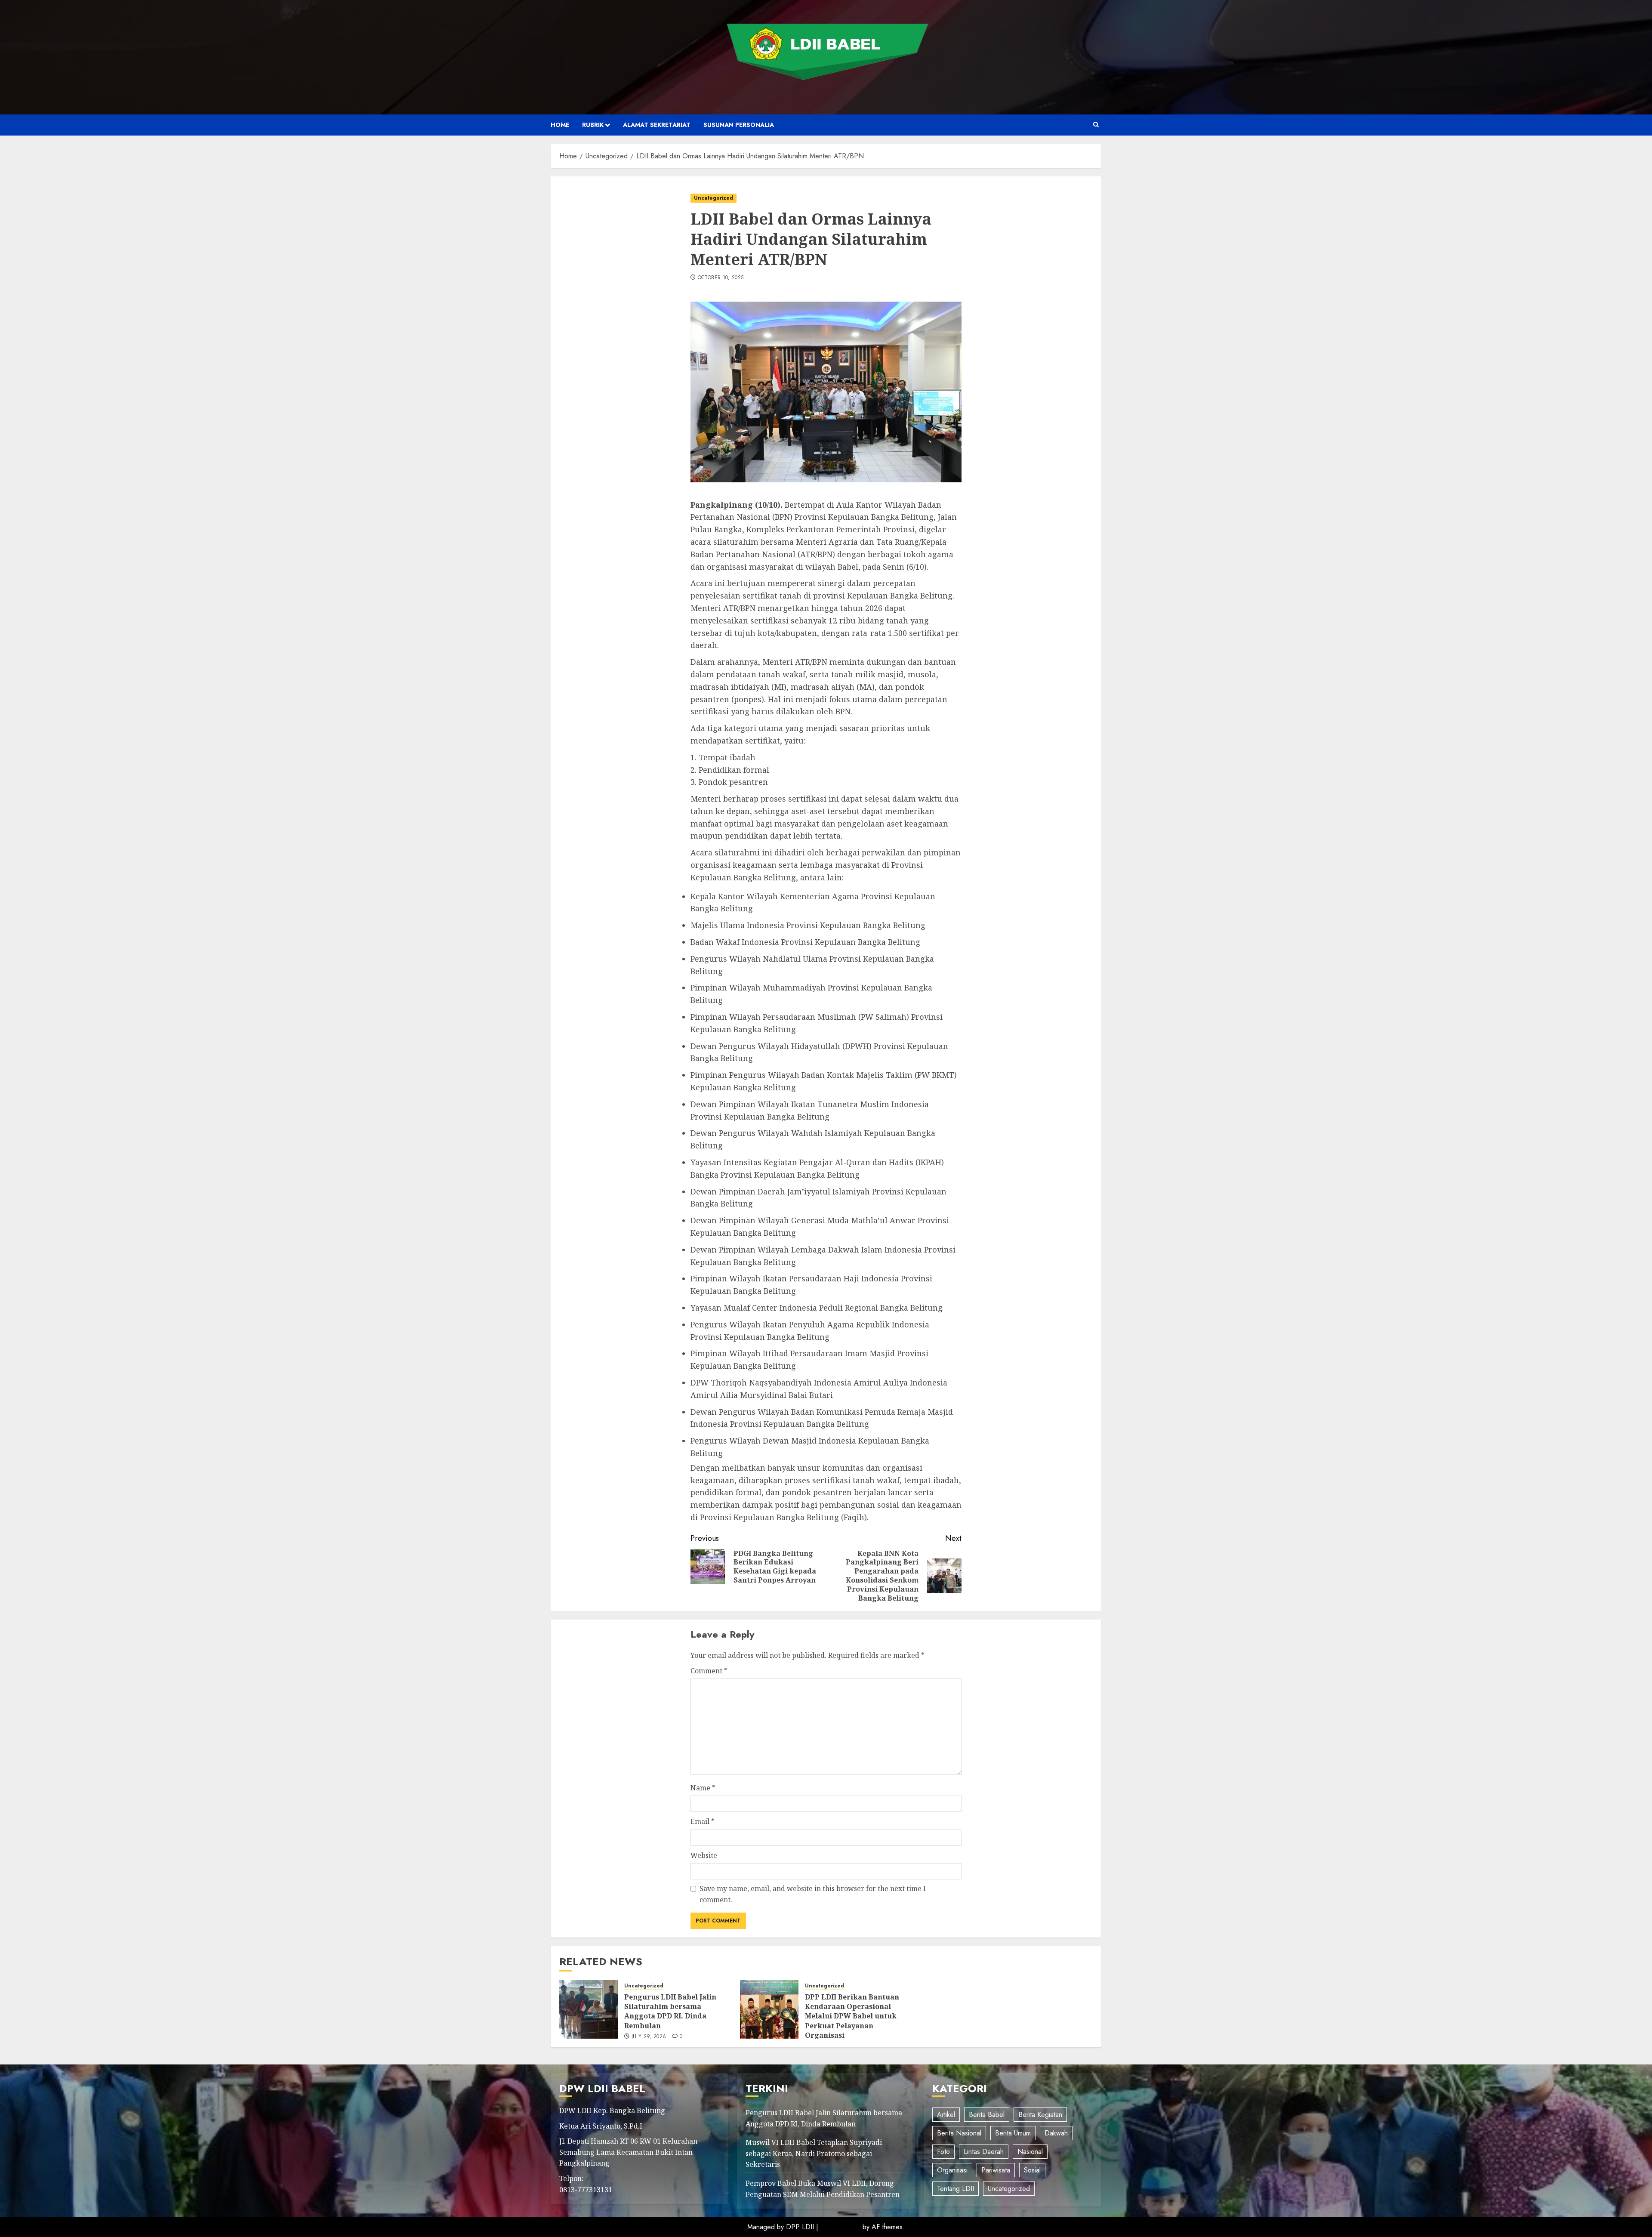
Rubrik (593, 125)
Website (704, 1855)
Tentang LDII (955, 2189)
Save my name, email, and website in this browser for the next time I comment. (813, 1894)
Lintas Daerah (984, 2152)
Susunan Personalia (739, 125)
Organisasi (952, 2170)
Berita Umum (1013, 2133)
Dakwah (1056, 2133)
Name (703, 1788)
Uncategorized (714, 198)
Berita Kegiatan (1040, 2115)
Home (560, 125)
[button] (1096, 125)
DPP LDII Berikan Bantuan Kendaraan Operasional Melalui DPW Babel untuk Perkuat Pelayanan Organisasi (852, 2016)
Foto (943, 2152)
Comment (709, 1671)
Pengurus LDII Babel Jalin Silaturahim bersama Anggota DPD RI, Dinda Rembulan (670, 2011)
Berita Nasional (959, 2133)
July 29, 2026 (649, 2037)
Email (703, 1821)
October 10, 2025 (721, 278)
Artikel (946, 2115)
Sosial (1032, 2170)
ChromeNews (840, 2227)
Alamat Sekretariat (657, 125)
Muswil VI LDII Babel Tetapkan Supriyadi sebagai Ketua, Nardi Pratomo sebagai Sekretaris (814, 2153)
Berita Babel (987, 2115)
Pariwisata (996, 2170)
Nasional (1030, 2152)
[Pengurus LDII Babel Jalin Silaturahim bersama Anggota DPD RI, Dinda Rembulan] (589, 2009)
